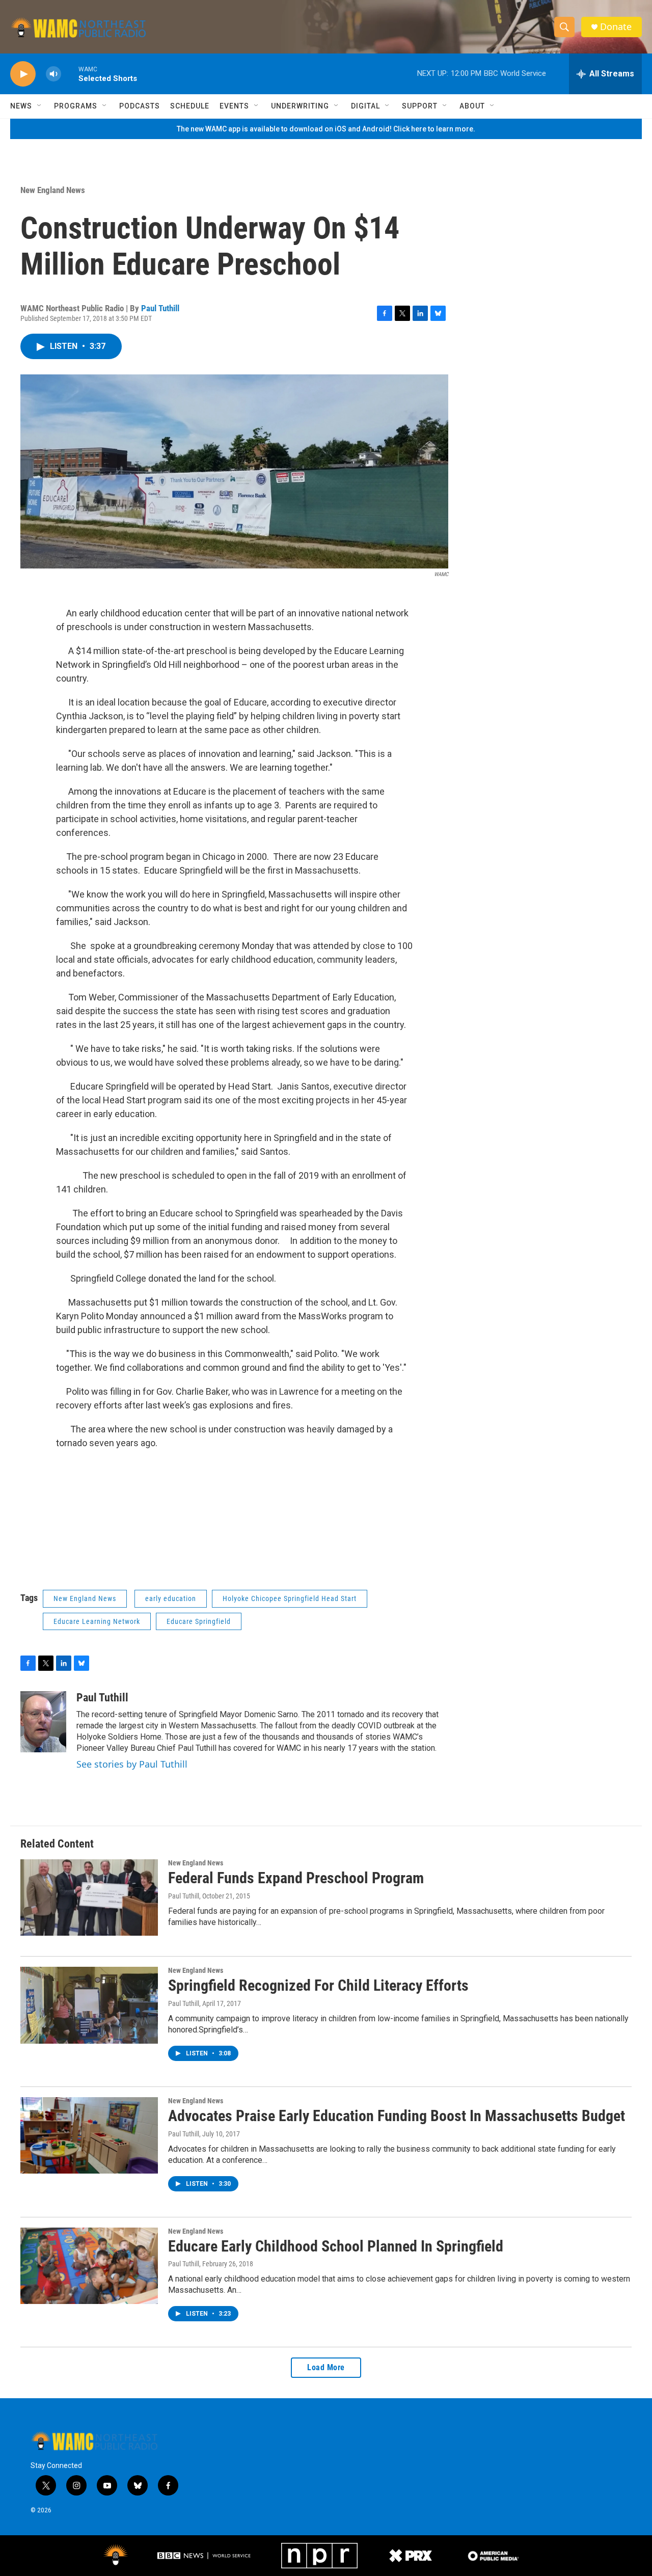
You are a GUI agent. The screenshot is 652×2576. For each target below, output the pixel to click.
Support (420, 106)
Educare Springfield (199, 1621)
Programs (76, 106)
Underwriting (300, 106)
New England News (53, 190)
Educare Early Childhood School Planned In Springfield (336, 2246)
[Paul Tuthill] (43, 1722)
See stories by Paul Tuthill (132, 1764)
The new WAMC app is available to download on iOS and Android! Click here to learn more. (326, 129)
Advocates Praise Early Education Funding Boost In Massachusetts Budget (397, 2116)
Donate (616, 27)
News (21, 106)
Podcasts (140, 106)
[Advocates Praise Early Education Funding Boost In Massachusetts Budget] (89, 2135)
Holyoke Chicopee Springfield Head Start (290, 1598)
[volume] (53, 74)
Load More (326, 2367)
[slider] (70, 74)
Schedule (190, 106)
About (472, 106)
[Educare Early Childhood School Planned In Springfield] (89, 2266)
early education (171, 1598)
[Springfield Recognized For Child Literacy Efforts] (89, 2005)
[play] (23, 74)
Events (234, 106)
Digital (365, 106)
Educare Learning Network (97, 1621)
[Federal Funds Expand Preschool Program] (89, 1897)
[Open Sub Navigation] (40, 106)
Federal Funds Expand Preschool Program (296, 1878)
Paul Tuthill (160, 308)
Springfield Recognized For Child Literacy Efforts (318, 1985)
